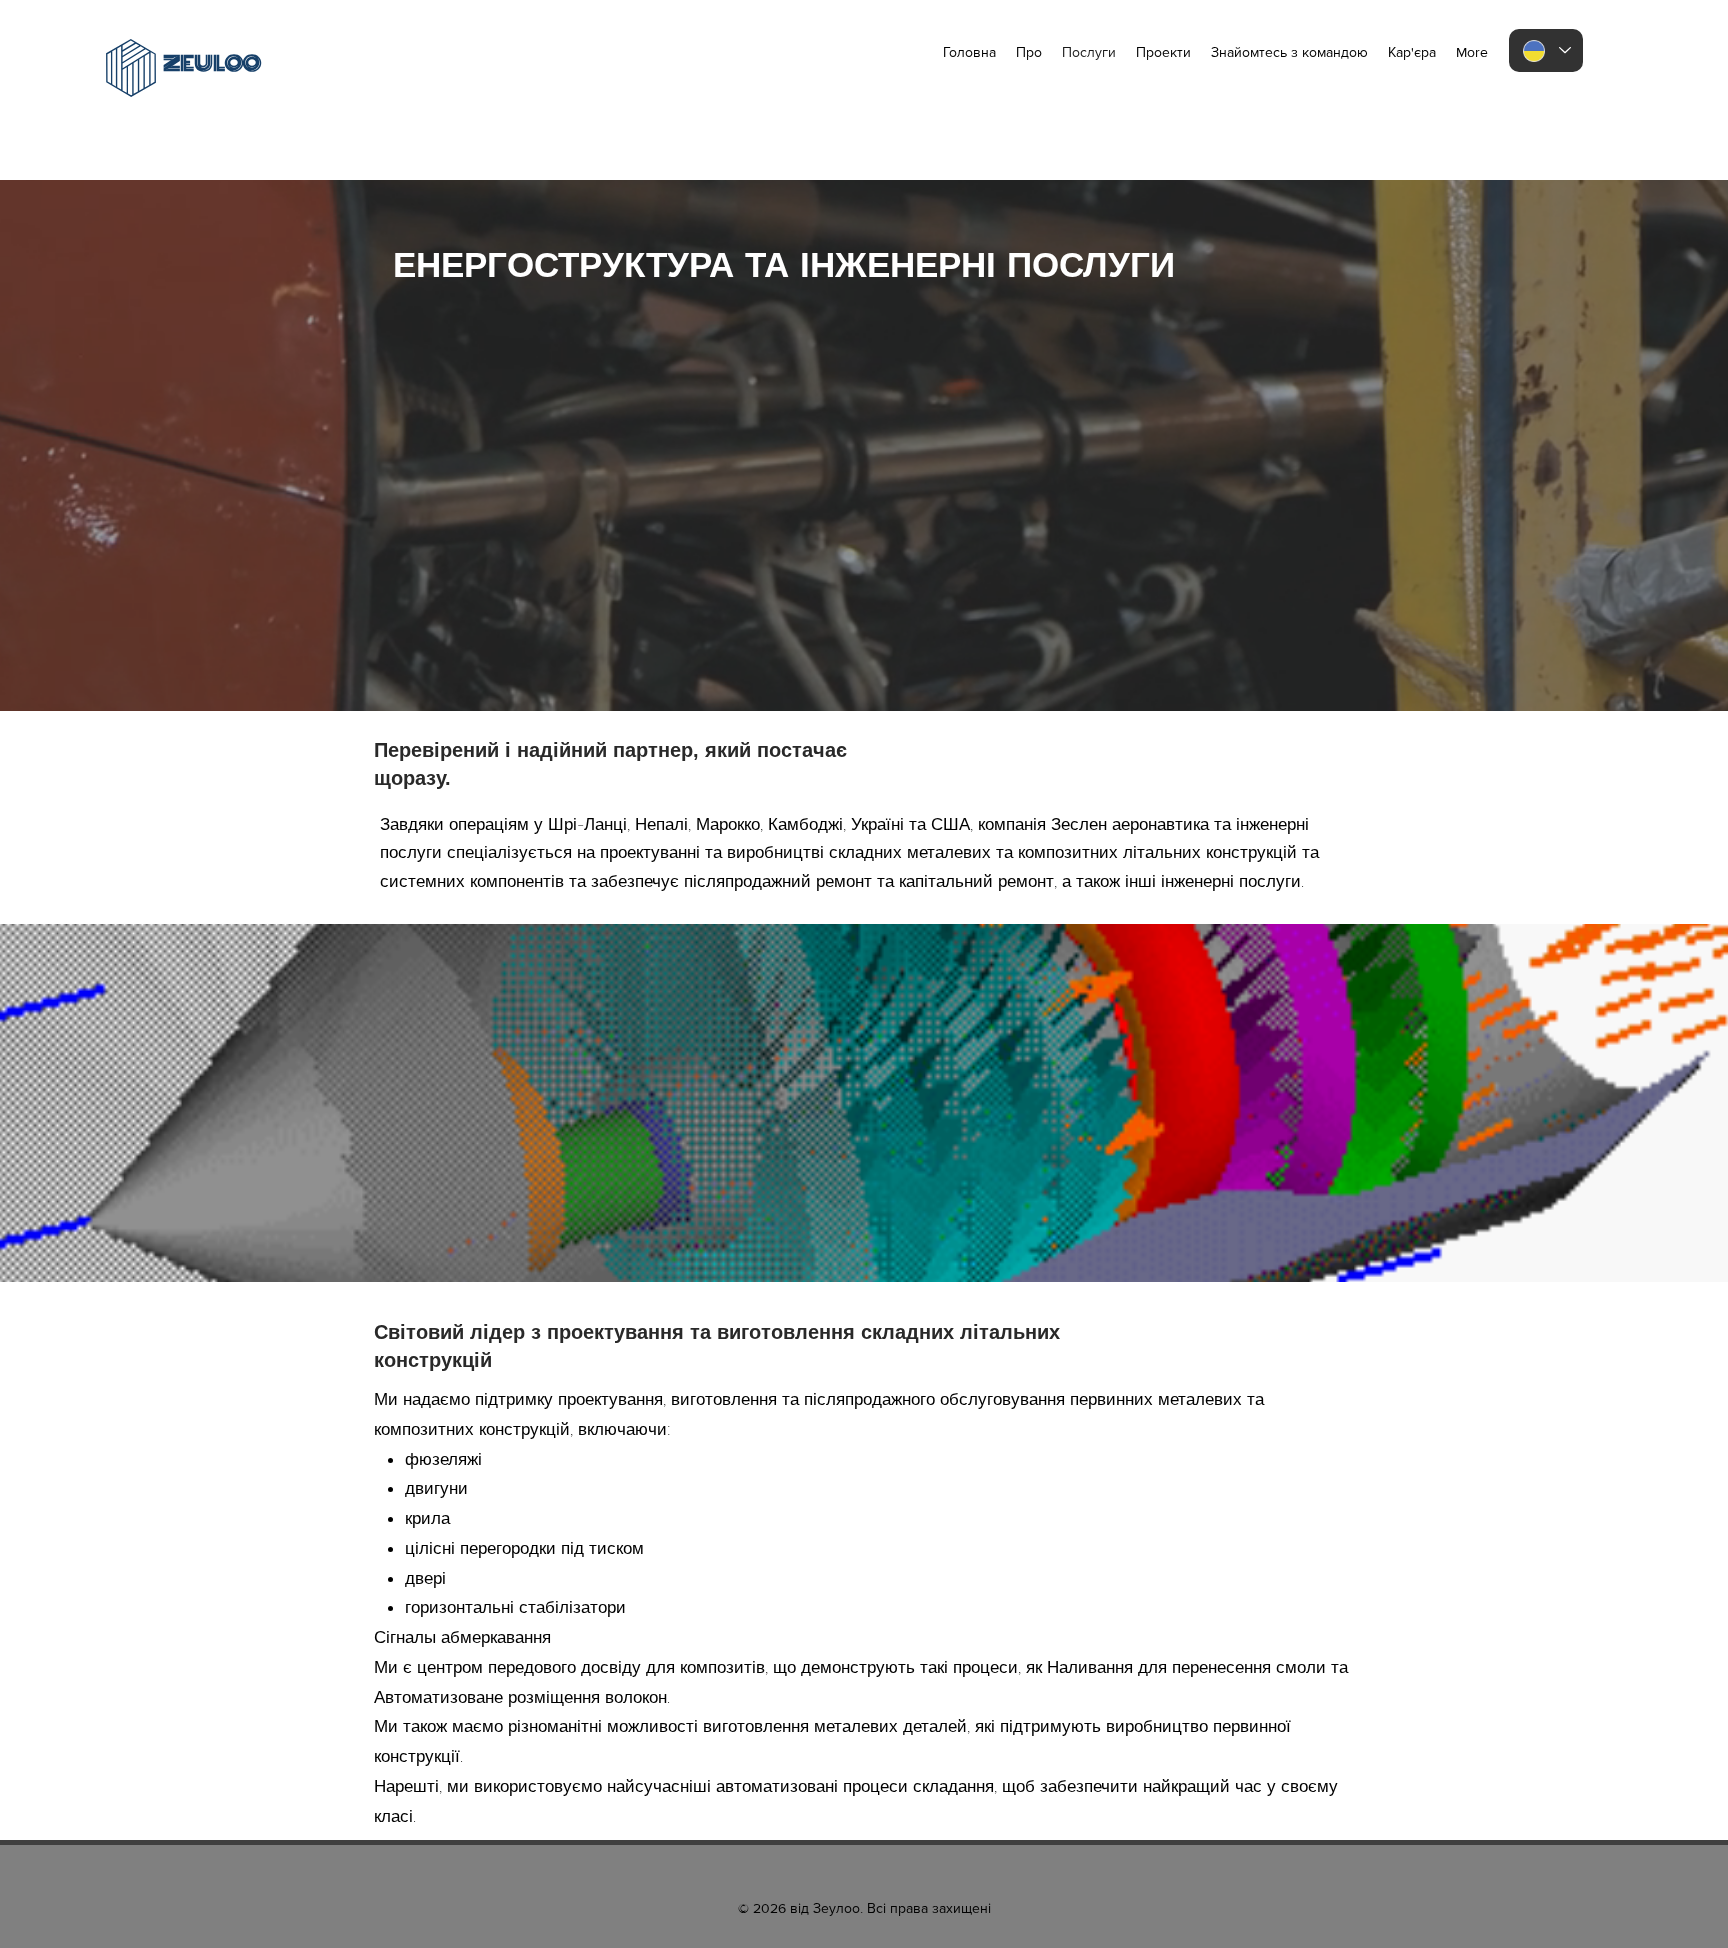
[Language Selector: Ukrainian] (1546, 50)
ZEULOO (212, 63)
